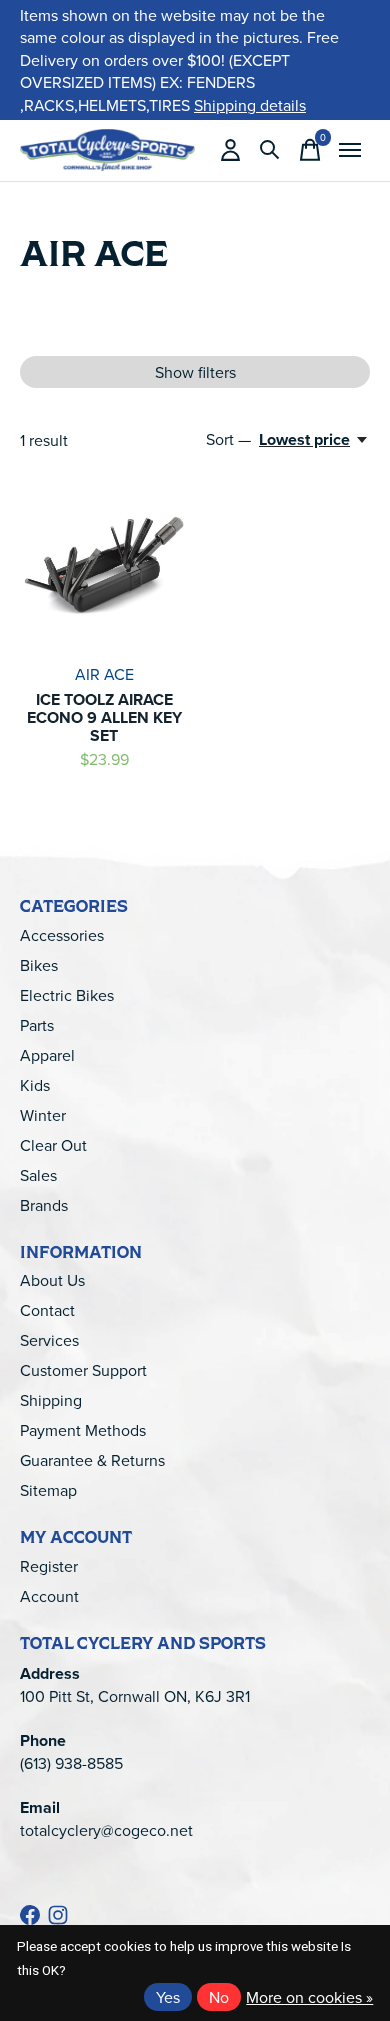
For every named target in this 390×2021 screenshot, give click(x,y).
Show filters (195, 372)
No (219, 1997)
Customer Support (83, 1370)
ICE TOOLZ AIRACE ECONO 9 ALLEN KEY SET (104, 717)
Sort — (228, 439)
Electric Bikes (67, 995)
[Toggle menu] (350, 150)
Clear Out (53, 1145)
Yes (168, 1997)
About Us (52, 1280)
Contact (47, 1310)
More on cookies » (309, 1997)
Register (49, 1566)
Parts (37, 1025)
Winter (43, 1115)
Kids (35, 1085)
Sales (38, 1175)
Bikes (39, 965)
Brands (44, 1205)
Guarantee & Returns (92, 1460)
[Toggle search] (270, 150)
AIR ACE (104, 674)
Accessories (62, 935)
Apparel (47, 1055)
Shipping (51, 1400)
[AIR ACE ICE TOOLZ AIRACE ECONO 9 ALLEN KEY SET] (104, 567)
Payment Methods (83, 1430)
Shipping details (250, 105)
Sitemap (48, 1490)
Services (49, 1340)
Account (49, 1596)
